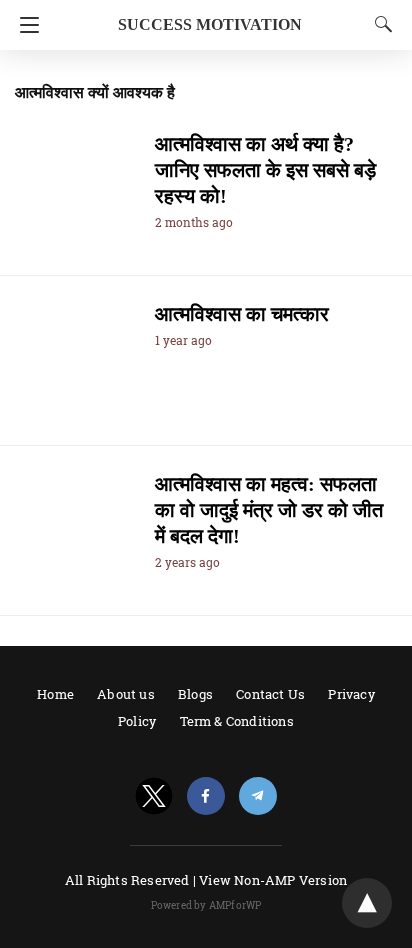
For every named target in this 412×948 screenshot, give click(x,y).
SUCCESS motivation (210, 24)
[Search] (379, 24)
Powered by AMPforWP (206, 905)
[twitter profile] (154, 796)
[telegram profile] (258, 796)
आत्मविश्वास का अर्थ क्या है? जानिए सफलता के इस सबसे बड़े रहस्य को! (265, 170)
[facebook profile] (206, 796)
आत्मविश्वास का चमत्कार (242, 314)
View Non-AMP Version (273, 880)
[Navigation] (24, 25)
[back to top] (367, 903)
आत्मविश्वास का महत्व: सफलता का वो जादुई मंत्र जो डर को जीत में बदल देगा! (269, 510)
